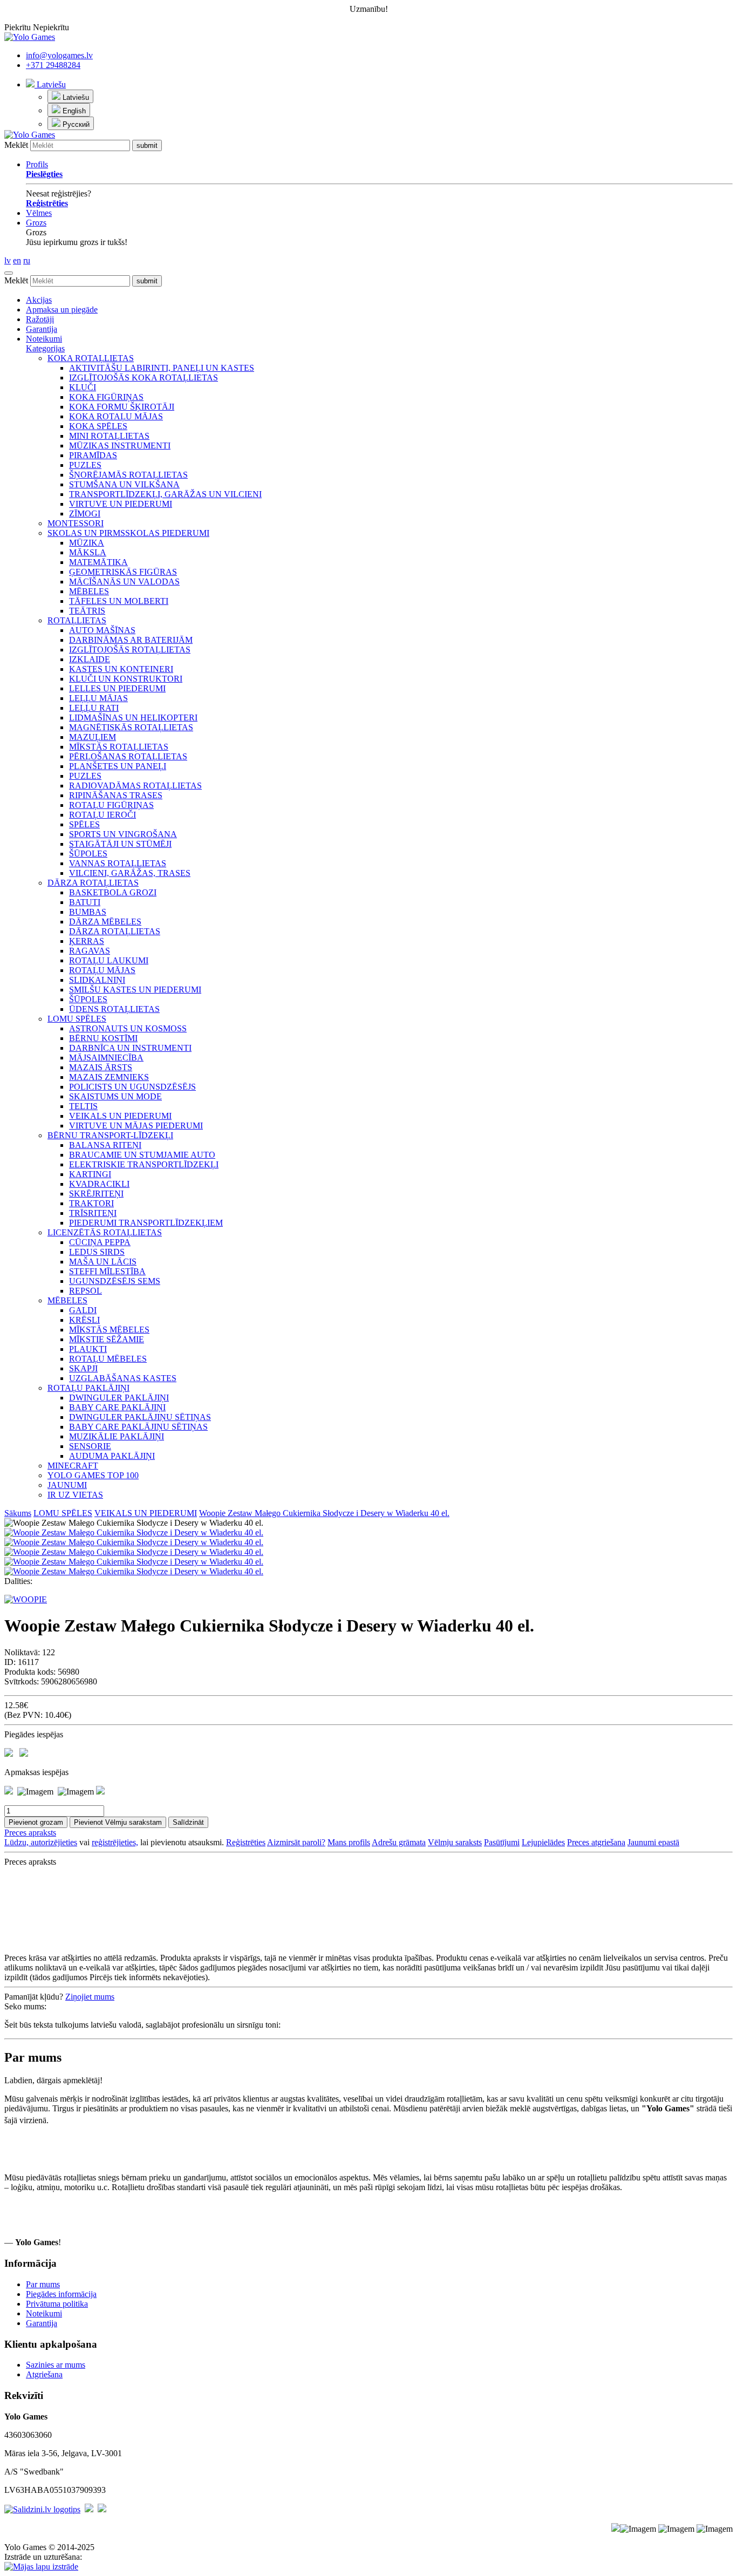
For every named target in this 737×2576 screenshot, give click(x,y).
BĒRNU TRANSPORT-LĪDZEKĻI (110, 1135)
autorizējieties (54, 1842)
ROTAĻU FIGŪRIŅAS (111, 805)
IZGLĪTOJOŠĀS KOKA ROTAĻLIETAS (144, 378)
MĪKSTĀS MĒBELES (109, 1330)
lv (8, 260)
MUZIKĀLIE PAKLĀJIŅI (117, 1436)
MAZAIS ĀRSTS (101, 1067)
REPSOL (86, 1291)
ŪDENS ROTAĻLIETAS (114, 1009)
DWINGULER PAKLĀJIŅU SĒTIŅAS (140, 1417)
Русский (75, 124)
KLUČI (83, 387)
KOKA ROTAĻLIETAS (91, 358)
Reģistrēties (246, 1842)
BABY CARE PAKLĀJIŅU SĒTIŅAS (138, 1427)
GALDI (83, 1310)
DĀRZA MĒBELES (105, 922)
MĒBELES (89, 591)
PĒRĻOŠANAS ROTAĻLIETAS (128, 756)
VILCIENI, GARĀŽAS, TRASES (130, 873)
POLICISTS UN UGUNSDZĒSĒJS (132, 1087)
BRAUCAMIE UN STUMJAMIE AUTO (142, 1155)
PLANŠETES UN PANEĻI (118, 766)
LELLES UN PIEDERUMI (117, 688)
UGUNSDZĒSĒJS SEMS (115, 1281)
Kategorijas (45, 348)
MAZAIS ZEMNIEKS (109, 1077)
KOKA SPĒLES (98, 426)
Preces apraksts (30, 1833)
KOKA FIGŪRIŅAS (106, 397)
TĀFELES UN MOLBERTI (119, 601)
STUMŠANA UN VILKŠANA (124, 484)
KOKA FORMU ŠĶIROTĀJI (122, 407)
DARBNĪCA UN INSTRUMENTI (130, 1048)
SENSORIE (90, 1446)
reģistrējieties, (115, 1842)
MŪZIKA (87, 543)
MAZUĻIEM (93, 737)
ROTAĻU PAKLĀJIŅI (88, 1388)
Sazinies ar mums (56, 2365)
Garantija (42, 329)
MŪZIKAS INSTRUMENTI (120, 446)
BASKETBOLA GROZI (113, 892)
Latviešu (50, 84)
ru (27, 260)
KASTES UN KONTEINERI (121, 669)
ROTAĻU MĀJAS (102, 970)
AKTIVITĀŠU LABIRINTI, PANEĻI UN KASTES (162, 368)
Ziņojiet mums (90, 1997)
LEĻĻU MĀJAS (98, 698)
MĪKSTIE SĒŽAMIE (107, 1339)
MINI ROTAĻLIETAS (109, 436)
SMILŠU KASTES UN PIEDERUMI (135, 990)
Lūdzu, (18, 1842)
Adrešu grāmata (399, 1842)
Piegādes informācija (61, 2294)
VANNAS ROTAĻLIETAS (118, 863)
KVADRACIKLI (99, 1184)
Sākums (18, 1513)
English (73, 111)
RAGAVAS (90, 951)
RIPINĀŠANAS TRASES (116, 795)
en (17, 260)
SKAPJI (83, 1368)
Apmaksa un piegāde (62, 310)
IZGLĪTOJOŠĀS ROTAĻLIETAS (130, 650)
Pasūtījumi (502, 1842)
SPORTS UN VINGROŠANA (123, 834)
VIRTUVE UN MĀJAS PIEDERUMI (136, 1126)
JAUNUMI (67, 1485)
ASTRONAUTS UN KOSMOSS (128, 1028)
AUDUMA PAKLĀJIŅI (112, 1456)
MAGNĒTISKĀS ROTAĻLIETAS (131, 727)
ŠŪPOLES (88, 854)
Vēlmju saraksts (455, 1842)
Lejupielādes (543, 1842)
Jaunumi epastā (653, 1842)
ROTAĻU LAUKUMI (109, 960)
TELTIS (83, 1106)
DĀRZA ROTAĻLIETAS (93, 883)
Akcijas (39, 300)
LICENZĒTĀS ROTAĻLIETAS (105, 1232)
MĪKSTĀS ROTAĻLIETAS (119, 747)
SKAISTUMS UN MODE (115, 1096)
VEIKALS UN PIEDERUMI (120, 1116)
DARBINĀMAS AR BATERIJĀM (131, 640)
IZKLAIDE (90, 659)
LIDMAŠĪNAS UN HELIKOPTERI (133, 718)
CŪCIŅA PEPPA (100, 1242)
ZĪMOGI (85, 514)
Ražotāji (40, 319)
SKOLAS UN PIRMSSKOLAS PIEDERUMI (128, 533)
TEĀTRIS (87, 611)
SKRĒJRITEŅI (96, 1194)
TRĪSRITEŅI (93, 1213)
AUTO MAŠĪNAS (102, 630)
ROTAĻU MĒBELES (108, 1359)
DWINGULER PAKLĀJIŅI (119, 1398)
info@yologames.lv (59, 55)
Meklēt (16, 145)
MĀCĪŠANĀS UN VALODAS (124, 582)
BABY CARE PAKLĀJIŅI (117, 1407)
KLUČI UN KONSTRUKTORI (126, 679)
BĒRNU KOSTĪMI (103, 1038)
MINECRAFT (73, 1466)
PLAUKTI (88, 1349)
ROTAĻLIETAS (77, 620)
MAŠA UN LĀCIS (103, 1262)
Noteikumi (44, 339)
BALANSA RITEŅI (105, 1145)
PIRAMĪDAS (93, 455)
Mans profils (349, 1842)
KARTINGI (90, 1174)
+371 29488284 (53, 65)
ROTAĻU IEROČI (103, 815)
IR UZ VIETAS (75, 1495)
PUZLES (85, 465)
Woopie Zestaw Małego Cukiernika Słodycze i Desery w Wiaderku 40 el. (324, 1513)
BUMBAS (88, 912)
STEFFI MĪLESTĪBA (107, 1271)
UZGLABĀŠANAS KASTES (123, 1378)
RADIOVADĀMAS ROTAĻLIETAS (135, 786)
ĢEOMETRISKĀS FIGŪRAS (123, 572)
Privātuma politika (57, 2304)
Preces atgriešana (596, 1842)
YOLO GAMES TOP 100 (93, 1475)
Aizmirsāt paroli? (296, 1842)
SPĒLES (84, 824)
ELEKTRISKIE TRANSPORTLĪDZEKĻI (144, 1164)
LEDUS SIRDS (97, 1252)
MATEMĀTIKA (98, 562)
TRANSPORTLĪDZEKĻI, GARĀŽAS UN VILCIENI (165, 494)
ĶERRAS (87, 941)
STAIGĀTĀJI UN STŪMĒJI (120, 844)
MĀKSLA (88, 552)
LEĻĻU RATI (94, 708)
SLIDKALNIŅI (97, 980)
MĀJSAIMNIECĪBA (106, 1058)
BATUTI (85, 902)
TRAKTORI (91, 1203)
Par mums (43, 2284)
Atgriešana (44, 2374)
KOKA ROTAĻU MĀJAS (116, 416)
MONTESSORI (76, 523)
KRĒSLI (84, 1320)
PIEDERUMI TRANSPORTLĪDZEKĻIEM (146, 1223)
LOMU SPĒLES (77, 1019)
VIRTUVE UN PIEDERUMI (121, 504)
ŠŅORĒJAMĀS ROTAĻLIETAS (128, 475)
